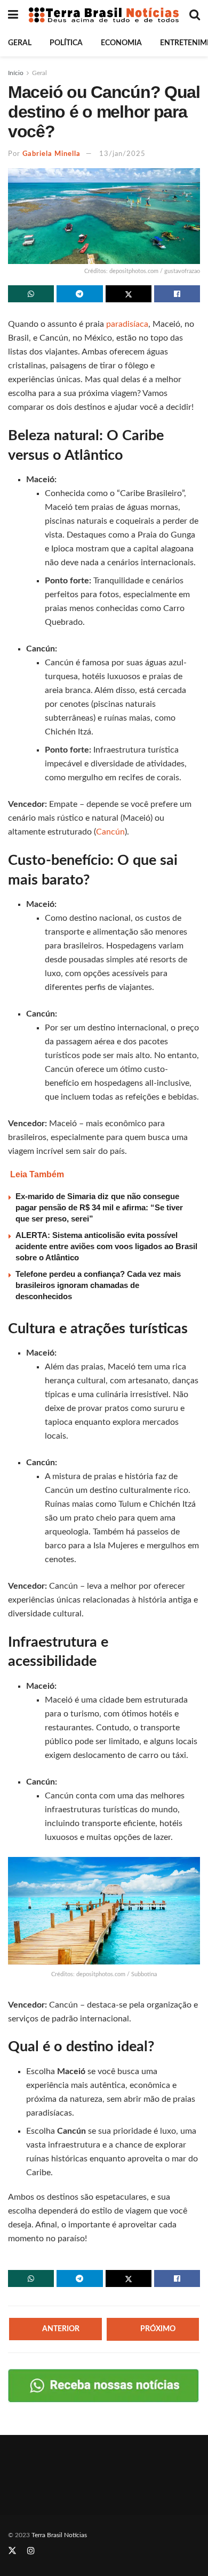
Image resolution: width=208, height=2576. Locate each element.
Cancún (110, 832)
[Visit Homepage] (104, 15)
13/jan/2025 (122, 154)
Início (16, 73)
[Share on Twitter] (129, 294)
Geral (20, 43)
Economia (121, 43)
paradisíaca (127, 324)
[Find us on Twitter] (12, 2552)
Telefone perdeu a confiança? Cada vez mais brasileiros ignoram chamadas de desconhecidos (98, 1285)
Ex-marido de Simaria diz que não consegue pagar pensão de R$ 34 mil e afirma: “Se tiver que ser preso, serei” (99, 1207)
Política (66, 43)
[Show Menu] (13, 15)
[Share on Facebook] (177, 294)
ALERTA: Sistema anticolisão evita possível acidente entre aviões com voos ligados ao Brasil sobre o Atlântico (106, 1246)
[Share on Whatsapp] (31, 294)
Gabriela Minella (51, 154)
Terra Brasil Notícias (59, 2535)
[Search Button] (195, 15)
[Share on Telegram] (79, 294)
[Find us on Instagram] (31, 2552)
